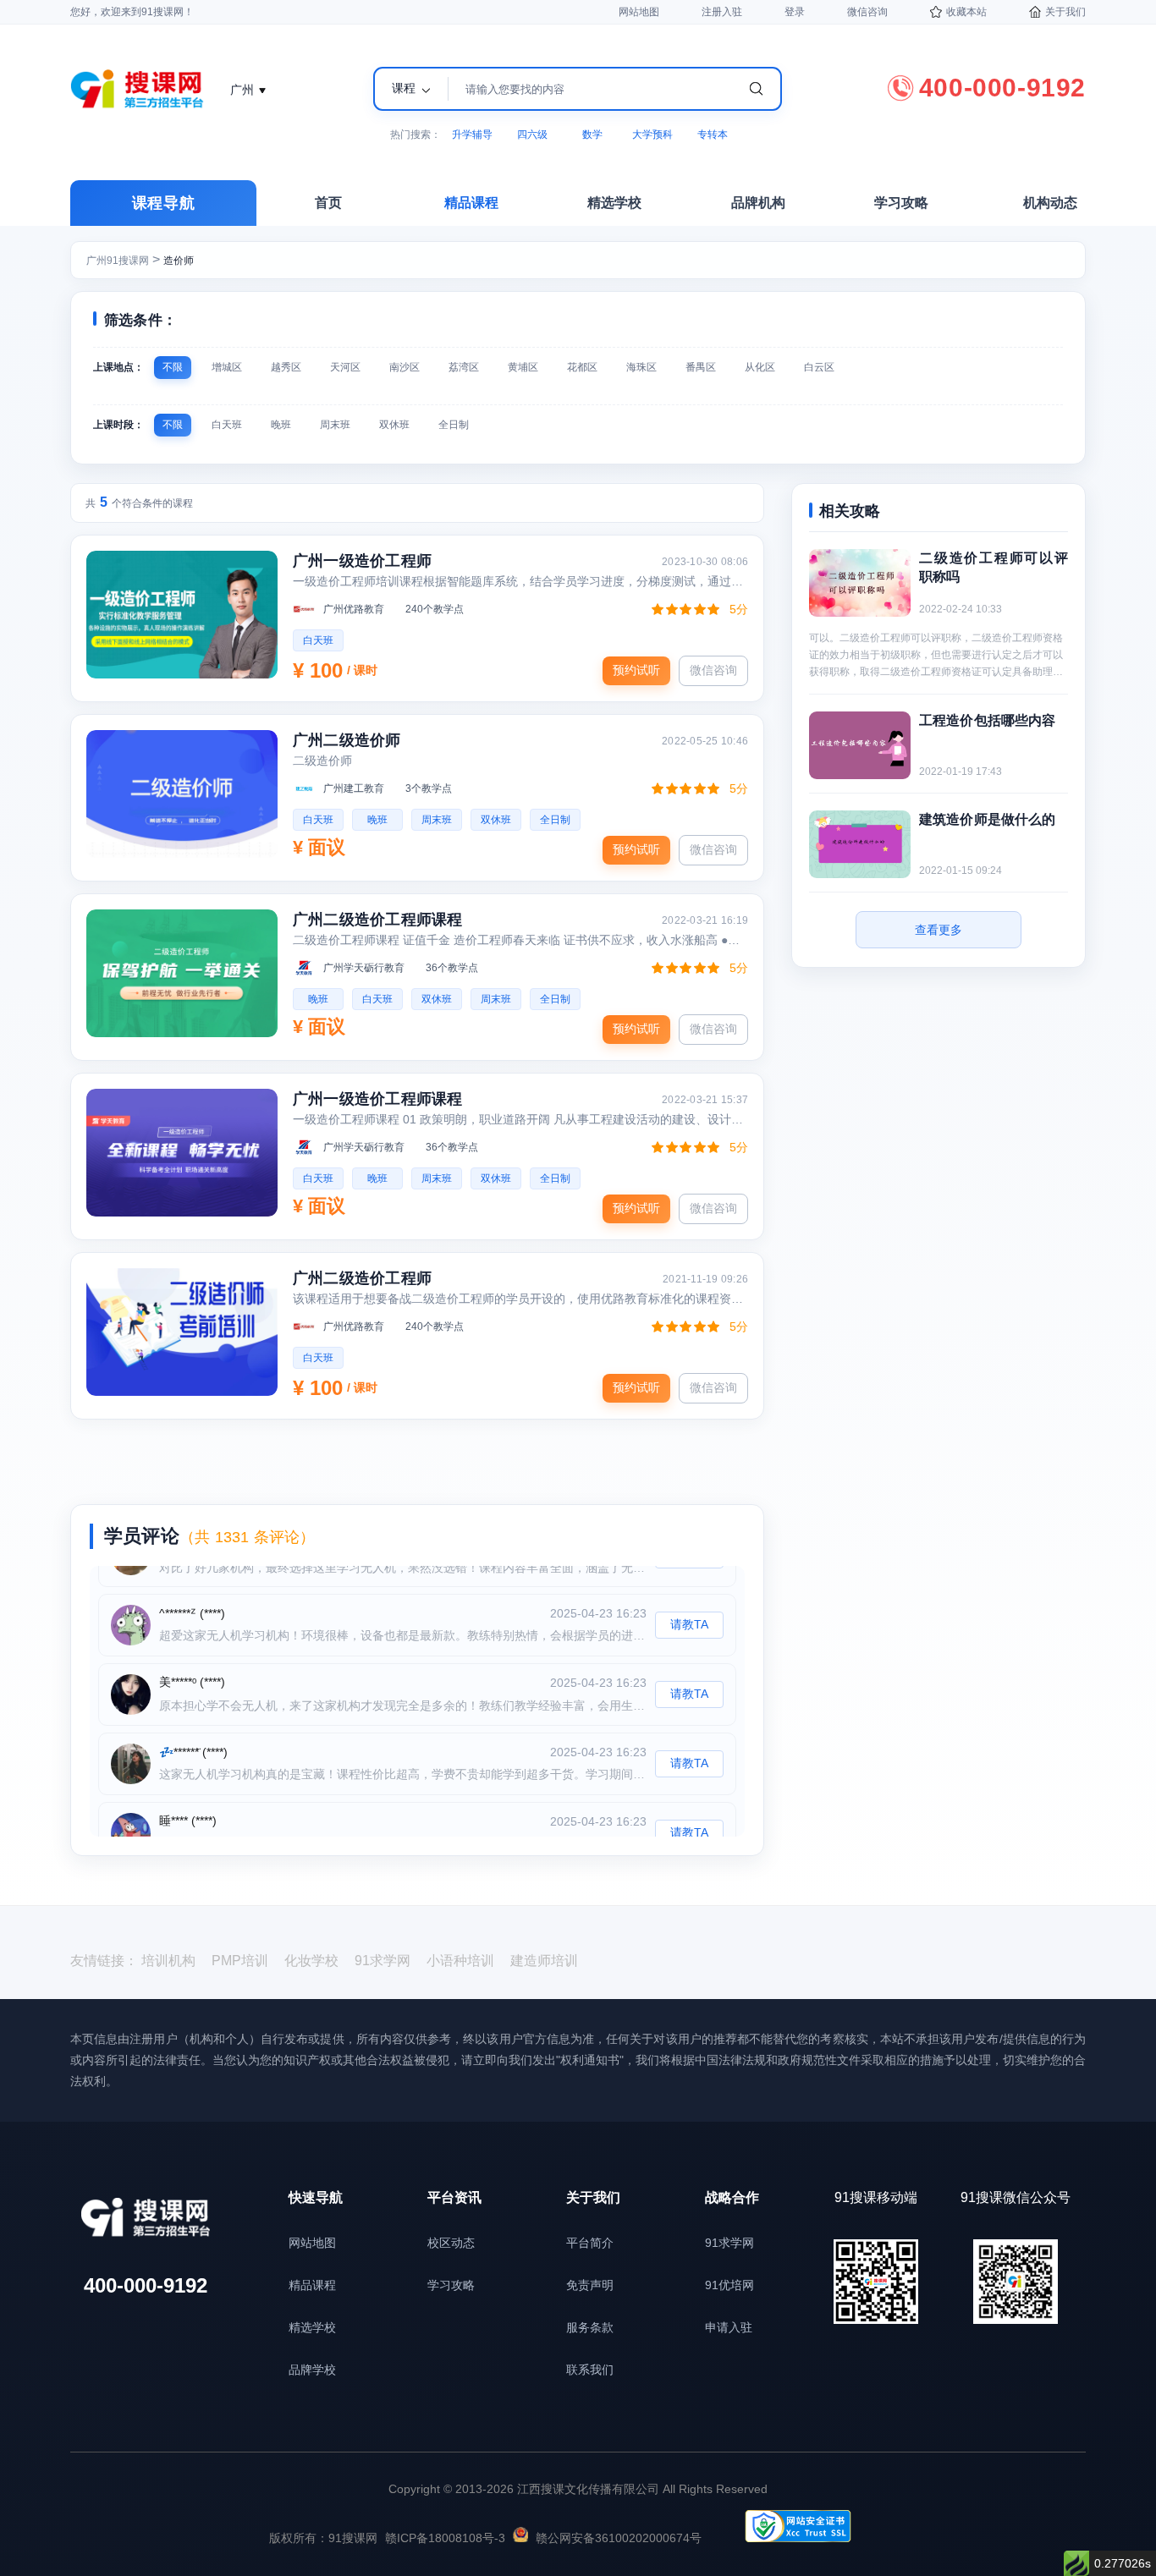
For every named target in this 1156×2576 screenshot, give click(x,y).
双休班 (394, 425)
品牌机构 (758, 203)
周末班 (335, 425)
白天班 (227, 425)
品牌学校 (312, 2370)
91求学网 (383, 1961)
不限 (173, 367)
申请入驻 (729, 2327)
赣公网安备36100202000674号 (619, 2538)
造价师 (179, 261)
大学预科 (652, 135)
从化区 (760, 367)
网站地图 (639, 12)
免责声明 (590, 2285)
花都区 (582, 367)
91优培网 (729, 2285)
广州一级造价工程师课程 (378, 1099)
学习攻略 (901, 203)
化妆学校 (311, 1961)
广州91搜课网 (118, 261)
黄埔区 (523, 367)
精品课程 (471, 203)
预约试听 (636, 670)
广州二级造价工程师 (362, 1278)
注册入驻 (722, 12)
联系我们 (590, 2370)
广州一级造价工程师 (362, 561)
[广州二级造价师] (182, 794)
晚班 (281, 425)
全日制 (454, 425)
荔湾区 (464, 367)
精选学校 (614, 203)
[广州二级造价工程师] (182, 1332)
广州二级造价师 (347, 740)
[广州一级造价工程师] (182, 615)
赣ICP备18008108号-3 (445, 2538)
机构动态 (1050, 203)
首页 (328, 203)
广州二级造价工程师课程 (378, 920)
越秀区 (286, 367)
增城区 (227, 367)
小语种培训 (460, 1961)
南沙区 (405, 367)
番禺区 (701, 367)
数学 (592, 135)
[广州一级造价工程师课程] (182, 1153)
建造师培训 (544, 1961)
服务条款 (590, 2327)
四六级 (532, 135)
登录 (795, 12)
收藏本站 (966, 12)
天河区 (345, 367)
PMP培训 (240, 1961)
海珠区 (641, 367)
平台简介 (590, 2243)
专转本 (713, 135)
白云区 (819, 367)
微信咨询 (867, 12)
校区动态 (451, 2243)
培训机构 (168, 1961)
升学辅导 (472, 135)
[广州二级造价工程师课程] (182, 973)
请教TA (689, 1598)
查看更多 (939, 930)
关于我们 (1065, 12)
